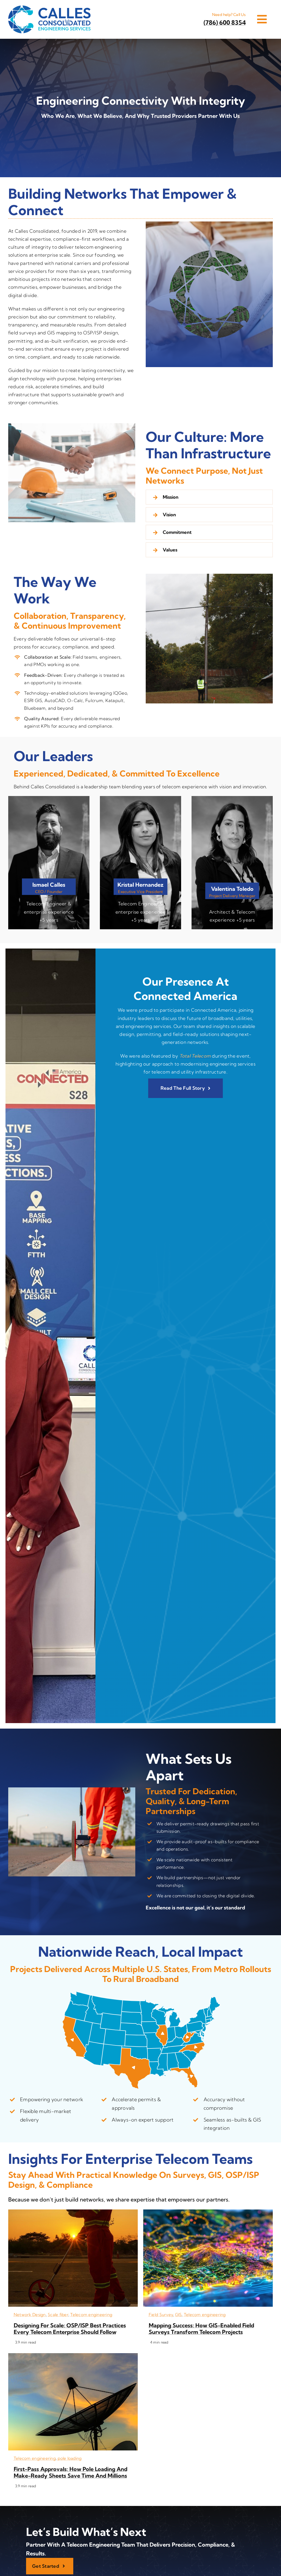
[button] (209, 497)
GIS (179, 2315)
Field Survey (161, 2315)
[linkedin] (44, 906)
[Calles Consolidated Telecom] (49, 8)
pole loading (70, 2458)
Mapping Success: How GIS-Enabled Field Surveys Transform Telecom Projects (201, 2329)
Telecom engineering (91, 2315)
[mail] (54, 906)
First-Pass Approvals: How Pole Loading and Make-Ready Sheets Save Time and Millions (71, 2472)
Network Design (30, 2315)
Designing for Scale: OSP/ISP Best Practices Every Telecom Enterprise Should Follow (70, 2329)
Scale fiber (58, 2315)
